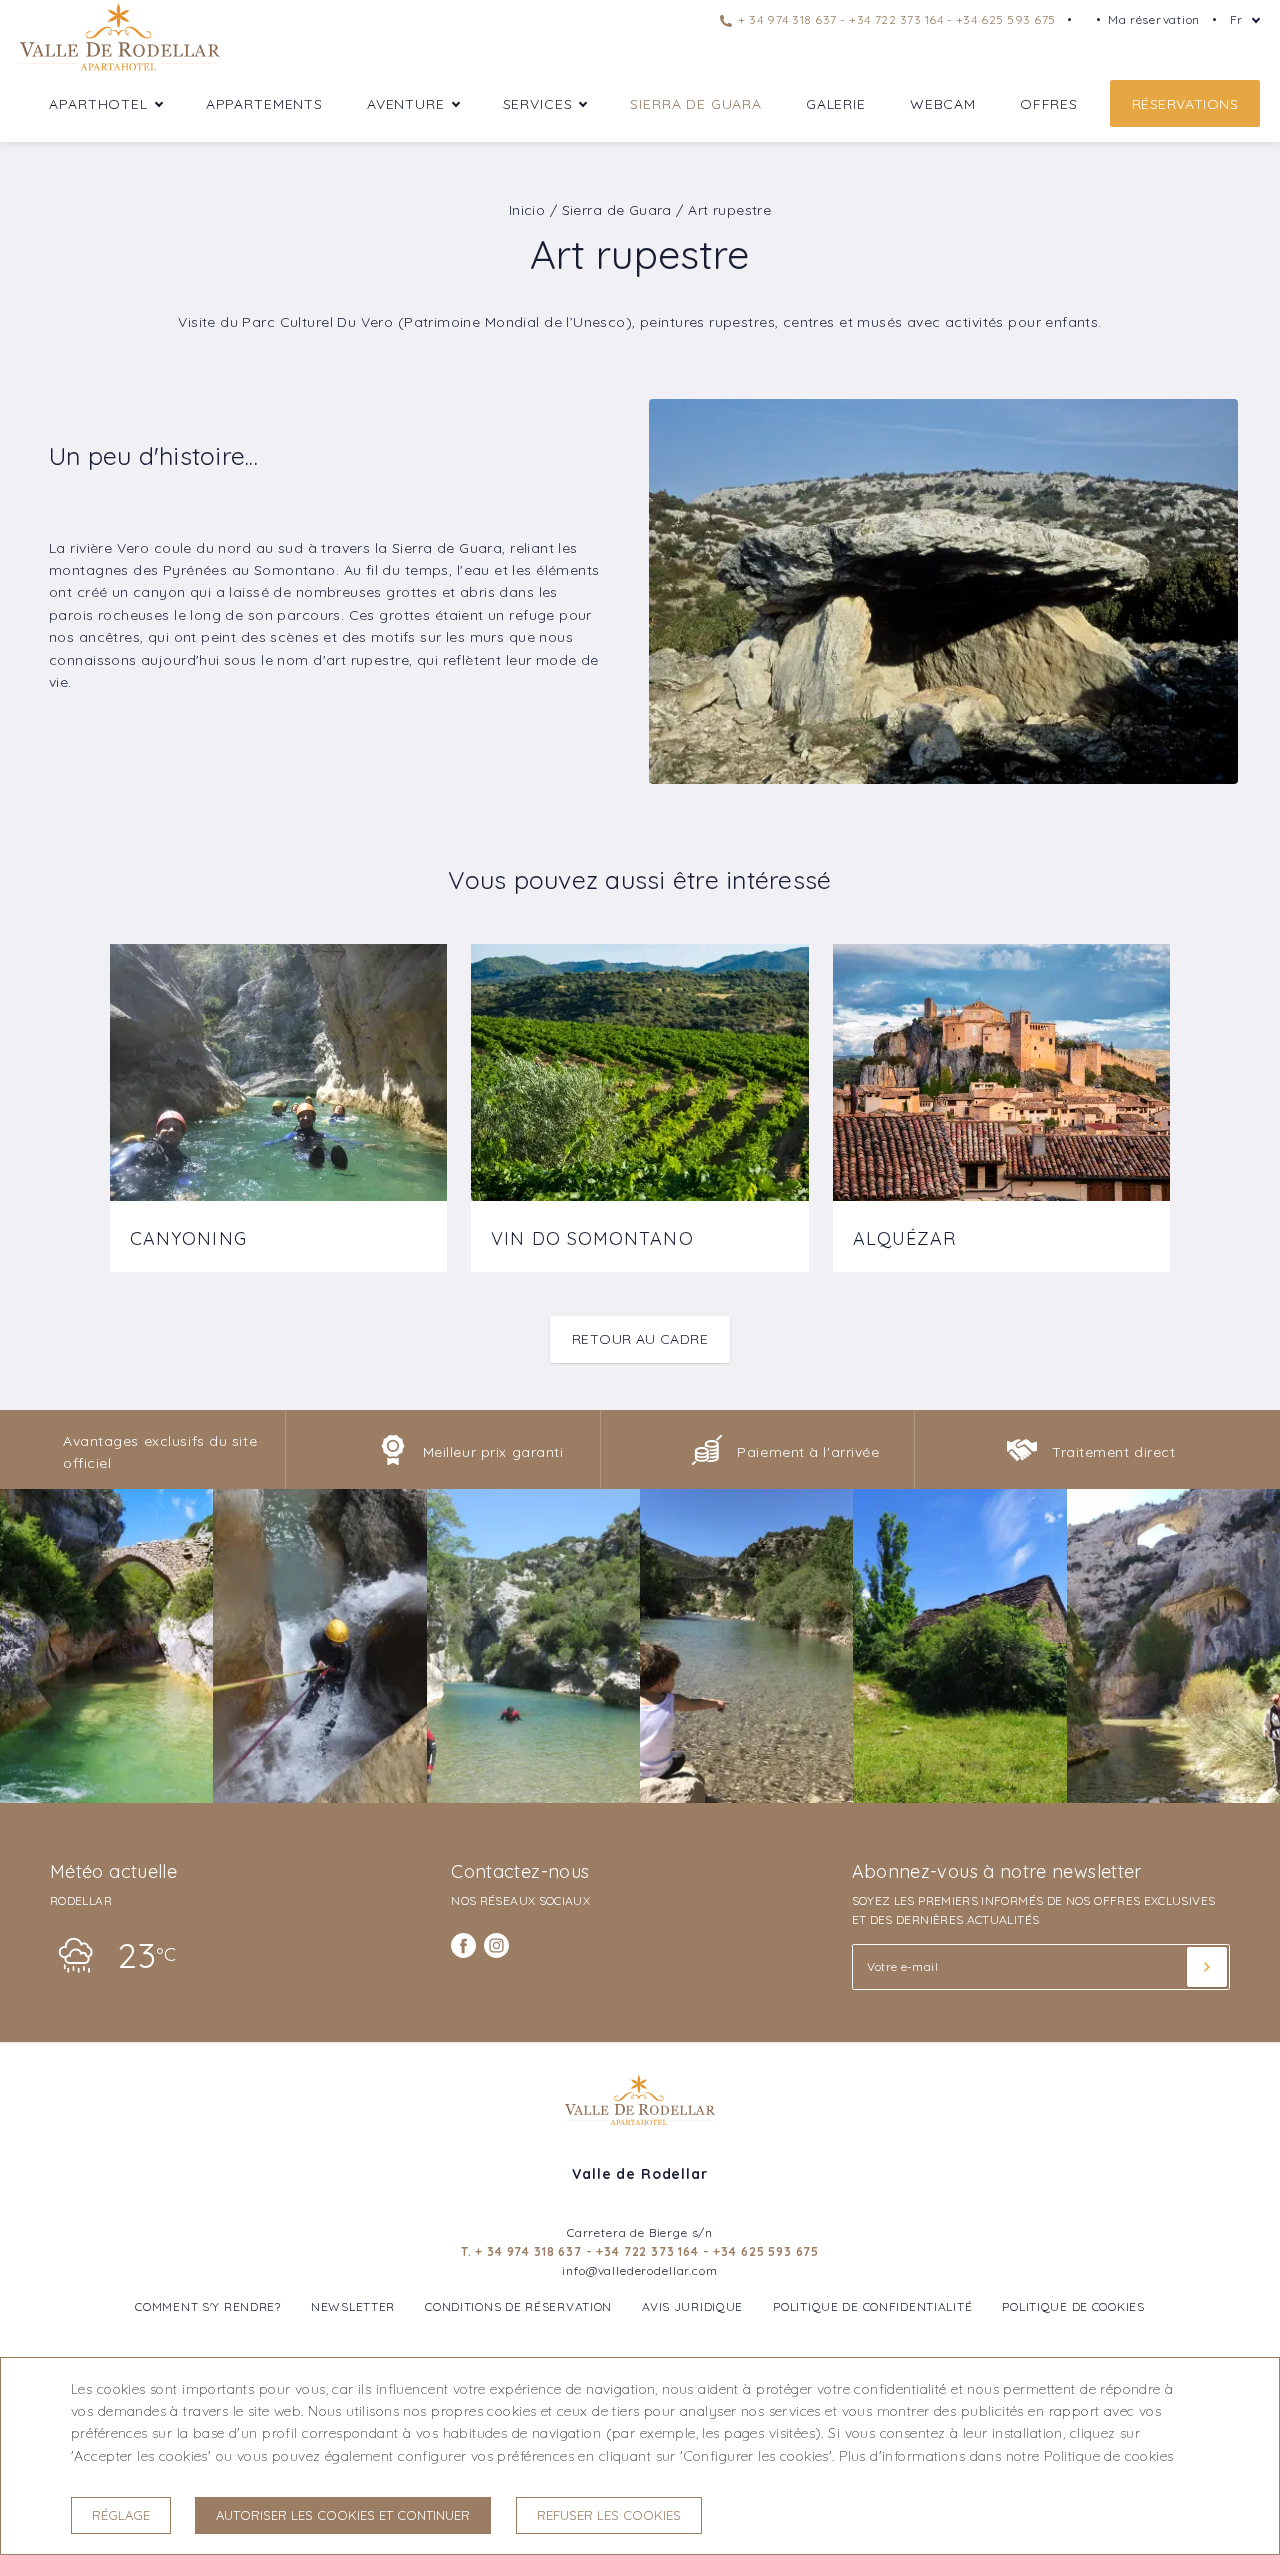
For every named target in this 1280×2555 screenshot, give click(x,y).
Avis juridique (692, 2306)
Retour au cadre (640, 1339)
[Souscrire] (1207, 1967)
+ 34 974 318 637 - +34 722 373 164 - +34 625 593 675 (895, 19)
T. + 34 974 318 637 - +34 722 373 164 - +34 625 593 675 (640, 2251)
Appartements (264, 104)
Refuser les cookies (609, 2515)
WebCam (943, 104)
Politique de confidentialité (872, 2306)
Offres (1049, 104)
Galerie (836, 104)
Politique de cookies (1073, 2306)
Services (538, 104)
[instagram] (496, 1945)
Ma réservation (1154, 19)
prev (53, 1093)
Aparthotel (98, 104)
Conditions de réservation (518, 2306)
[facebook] (463, 1945)
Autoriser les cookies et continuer (343, 2515)
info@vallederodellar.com (639, 2270)
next (1227, 1093)
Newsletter (353, 2306)
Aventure (406, 104)
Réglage (121, 2515)
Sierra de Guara (696, 104)
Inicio (527, 210)
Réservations (1185, 104)
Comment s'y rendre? (208, 2306)
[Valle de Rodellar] (120, 69)
